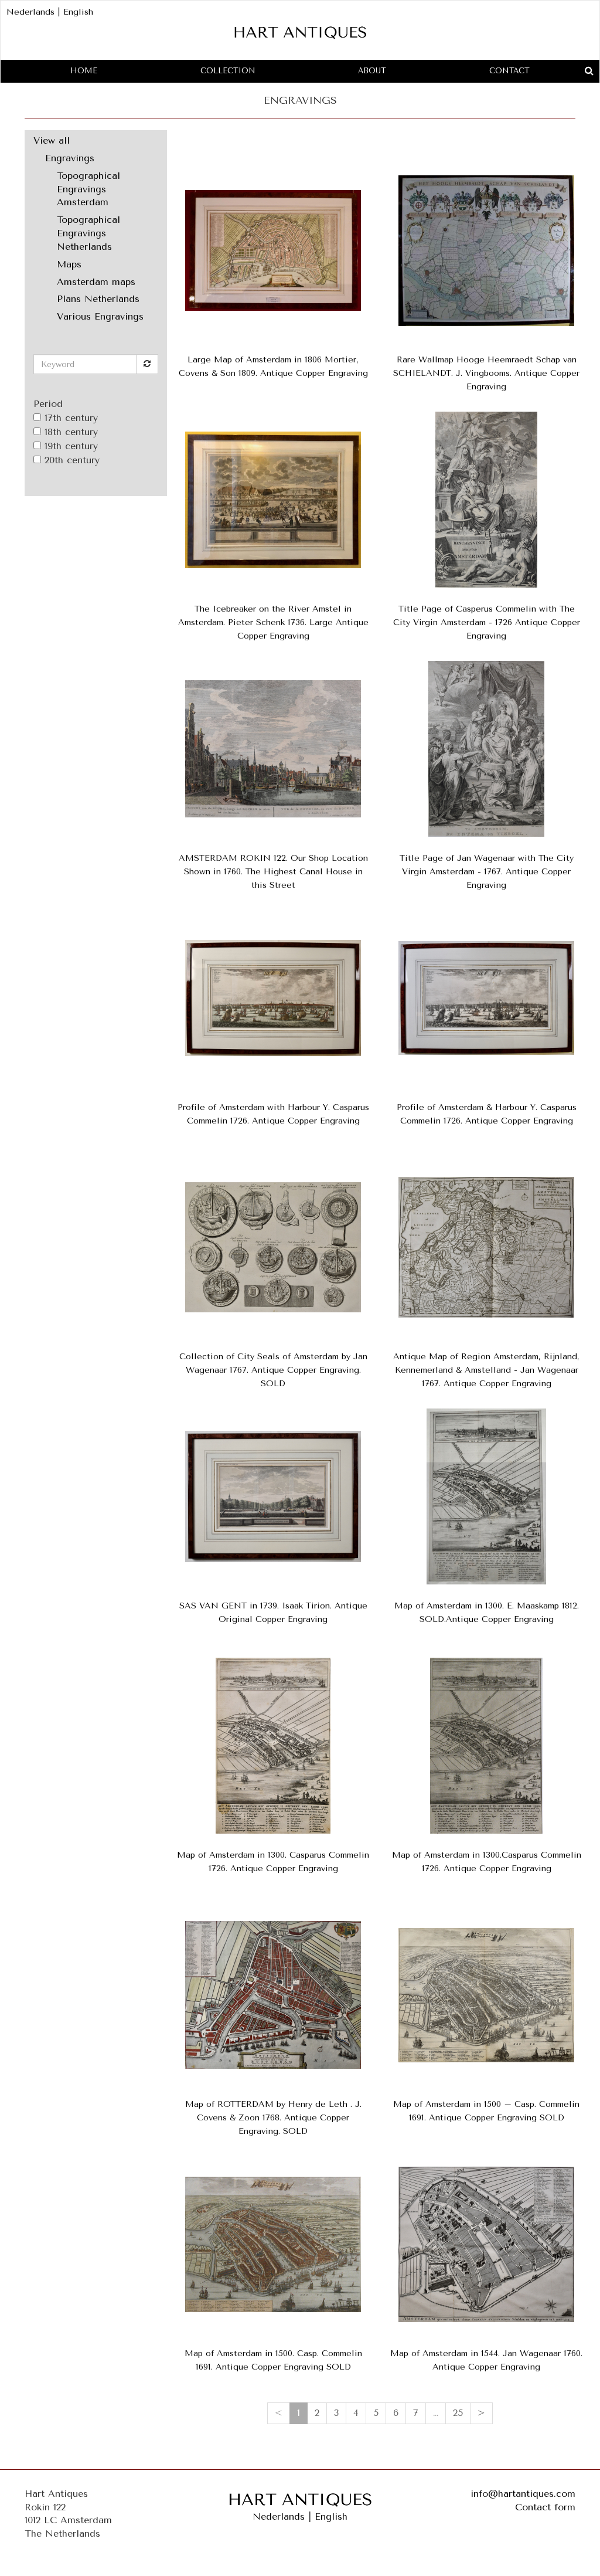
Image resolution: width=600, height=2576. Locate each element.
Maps (69, 264)
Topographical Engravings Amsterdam (88, 189)
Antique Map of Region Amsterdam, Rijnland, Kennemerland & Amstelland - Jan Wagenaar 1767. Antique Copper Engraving (486, 1370)
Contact (509, 71)
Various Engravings (100, 316)
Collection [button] (228, 71)
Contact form (545, 2507)
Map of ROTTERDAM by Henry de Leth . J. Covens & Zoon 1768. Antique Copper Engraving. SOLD (273, 2118)
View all (52, 140)
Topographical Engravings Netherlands (88, 233)
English (78, 12)
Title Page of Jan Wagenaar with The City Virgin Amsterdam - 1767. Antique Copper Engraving (487, 872)
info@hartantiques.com (523, 2494)
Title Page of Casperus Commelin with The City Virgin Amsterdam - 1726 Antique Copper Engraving (487, 622)
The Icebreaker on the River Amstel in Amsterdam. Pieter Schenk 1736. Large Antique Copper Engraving (273, 622)
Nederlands (30, 12)
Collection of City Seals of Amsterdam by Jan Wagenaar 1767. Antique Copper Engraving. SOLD (273, 1370)
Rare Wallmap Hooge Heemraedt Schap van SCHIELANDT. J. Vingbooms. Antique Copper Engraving (486, 373)
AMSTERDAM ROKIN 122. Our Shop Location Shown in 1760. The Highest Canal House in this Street (273, 872)
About (372, 71)
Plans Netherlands (98, 299)
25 (458, 2413)
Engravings (70, 158)
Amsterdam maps (96, 282)
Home (84, 71)
